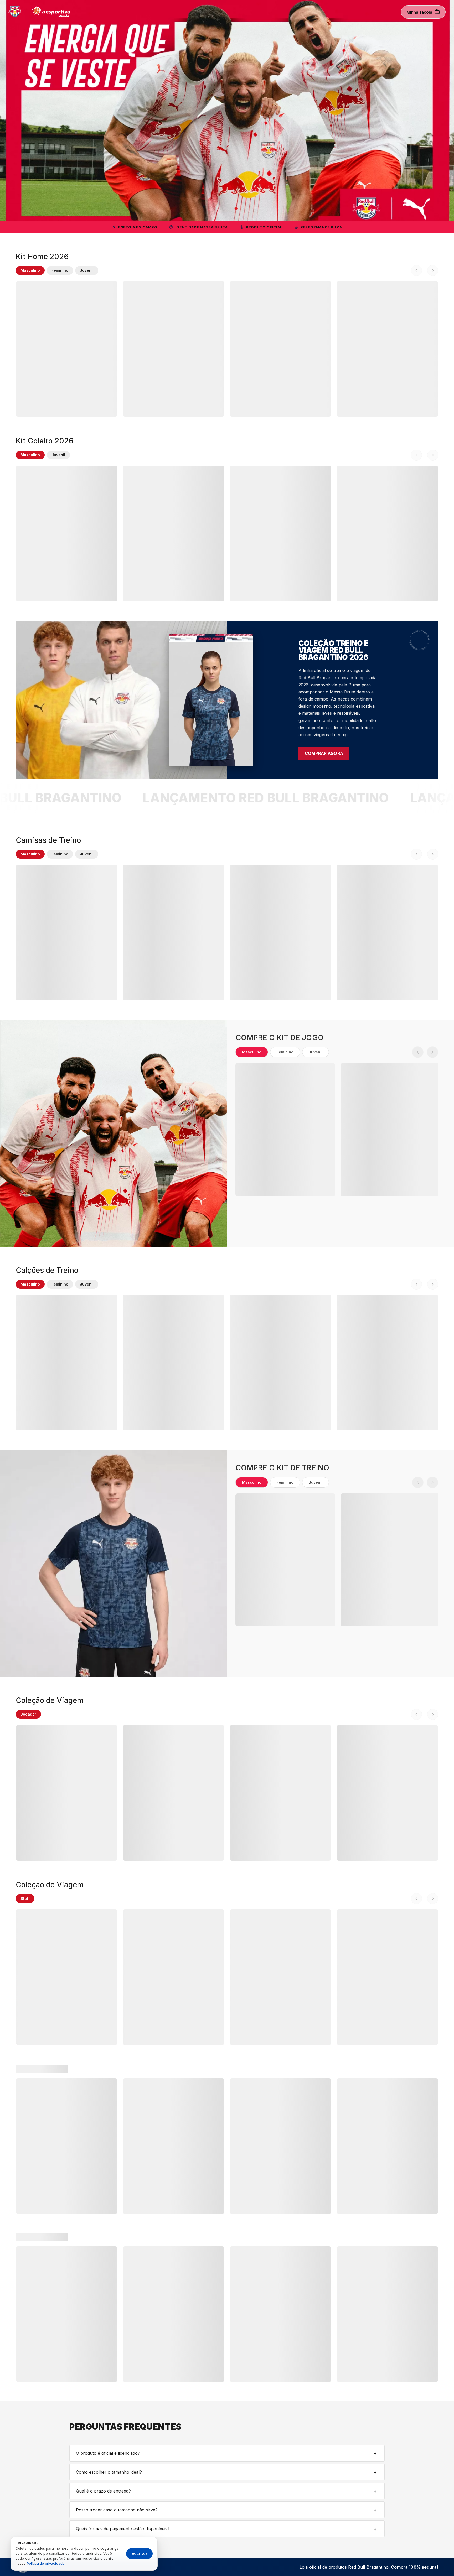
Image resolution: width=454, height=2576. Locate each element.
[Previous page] (416, 270)
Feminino (60, 270)
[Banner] (227, 110)
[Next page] (433, 270)
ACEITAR (139, 2553)
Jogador (28, 1714)
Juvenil (87, 270)
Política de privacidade (46, 2563)
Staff (25, 1898)
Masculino (30, 270)
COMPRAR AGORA (324, 753)
